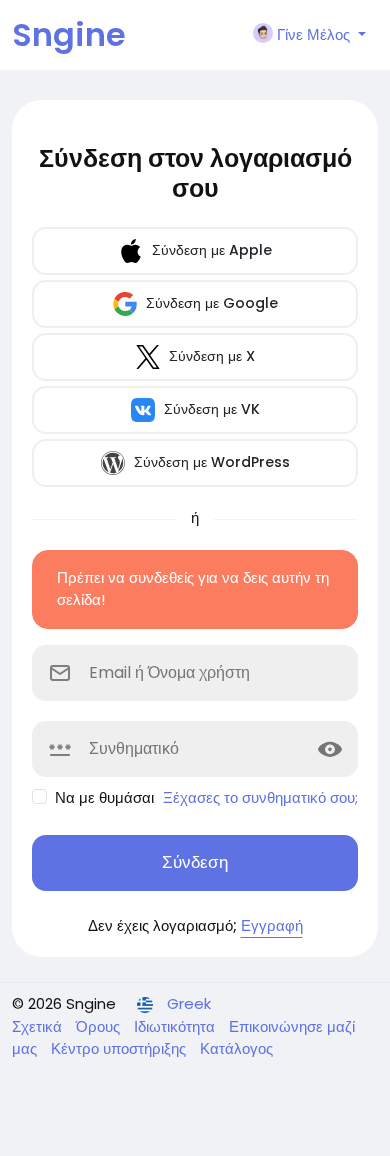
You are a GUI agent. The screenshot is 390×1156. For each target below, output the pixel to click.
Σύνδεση (195, 862)
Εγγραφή (272, 925)
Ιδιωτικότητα (176, 1026)
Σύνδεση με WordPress (210, 462)
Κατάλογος (236, 1048)
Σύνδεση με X (210, 356)
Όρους (100, 1026)
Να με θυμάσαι (104, 797)
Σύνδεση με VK (210, 409)
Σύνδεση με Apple (210, 250)
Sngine (69, 34)
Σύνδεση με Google (210, 303)
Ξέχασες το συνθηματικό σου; (260, 797)
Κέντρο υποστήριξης (120, 1048)
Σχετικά (39, 1026)
